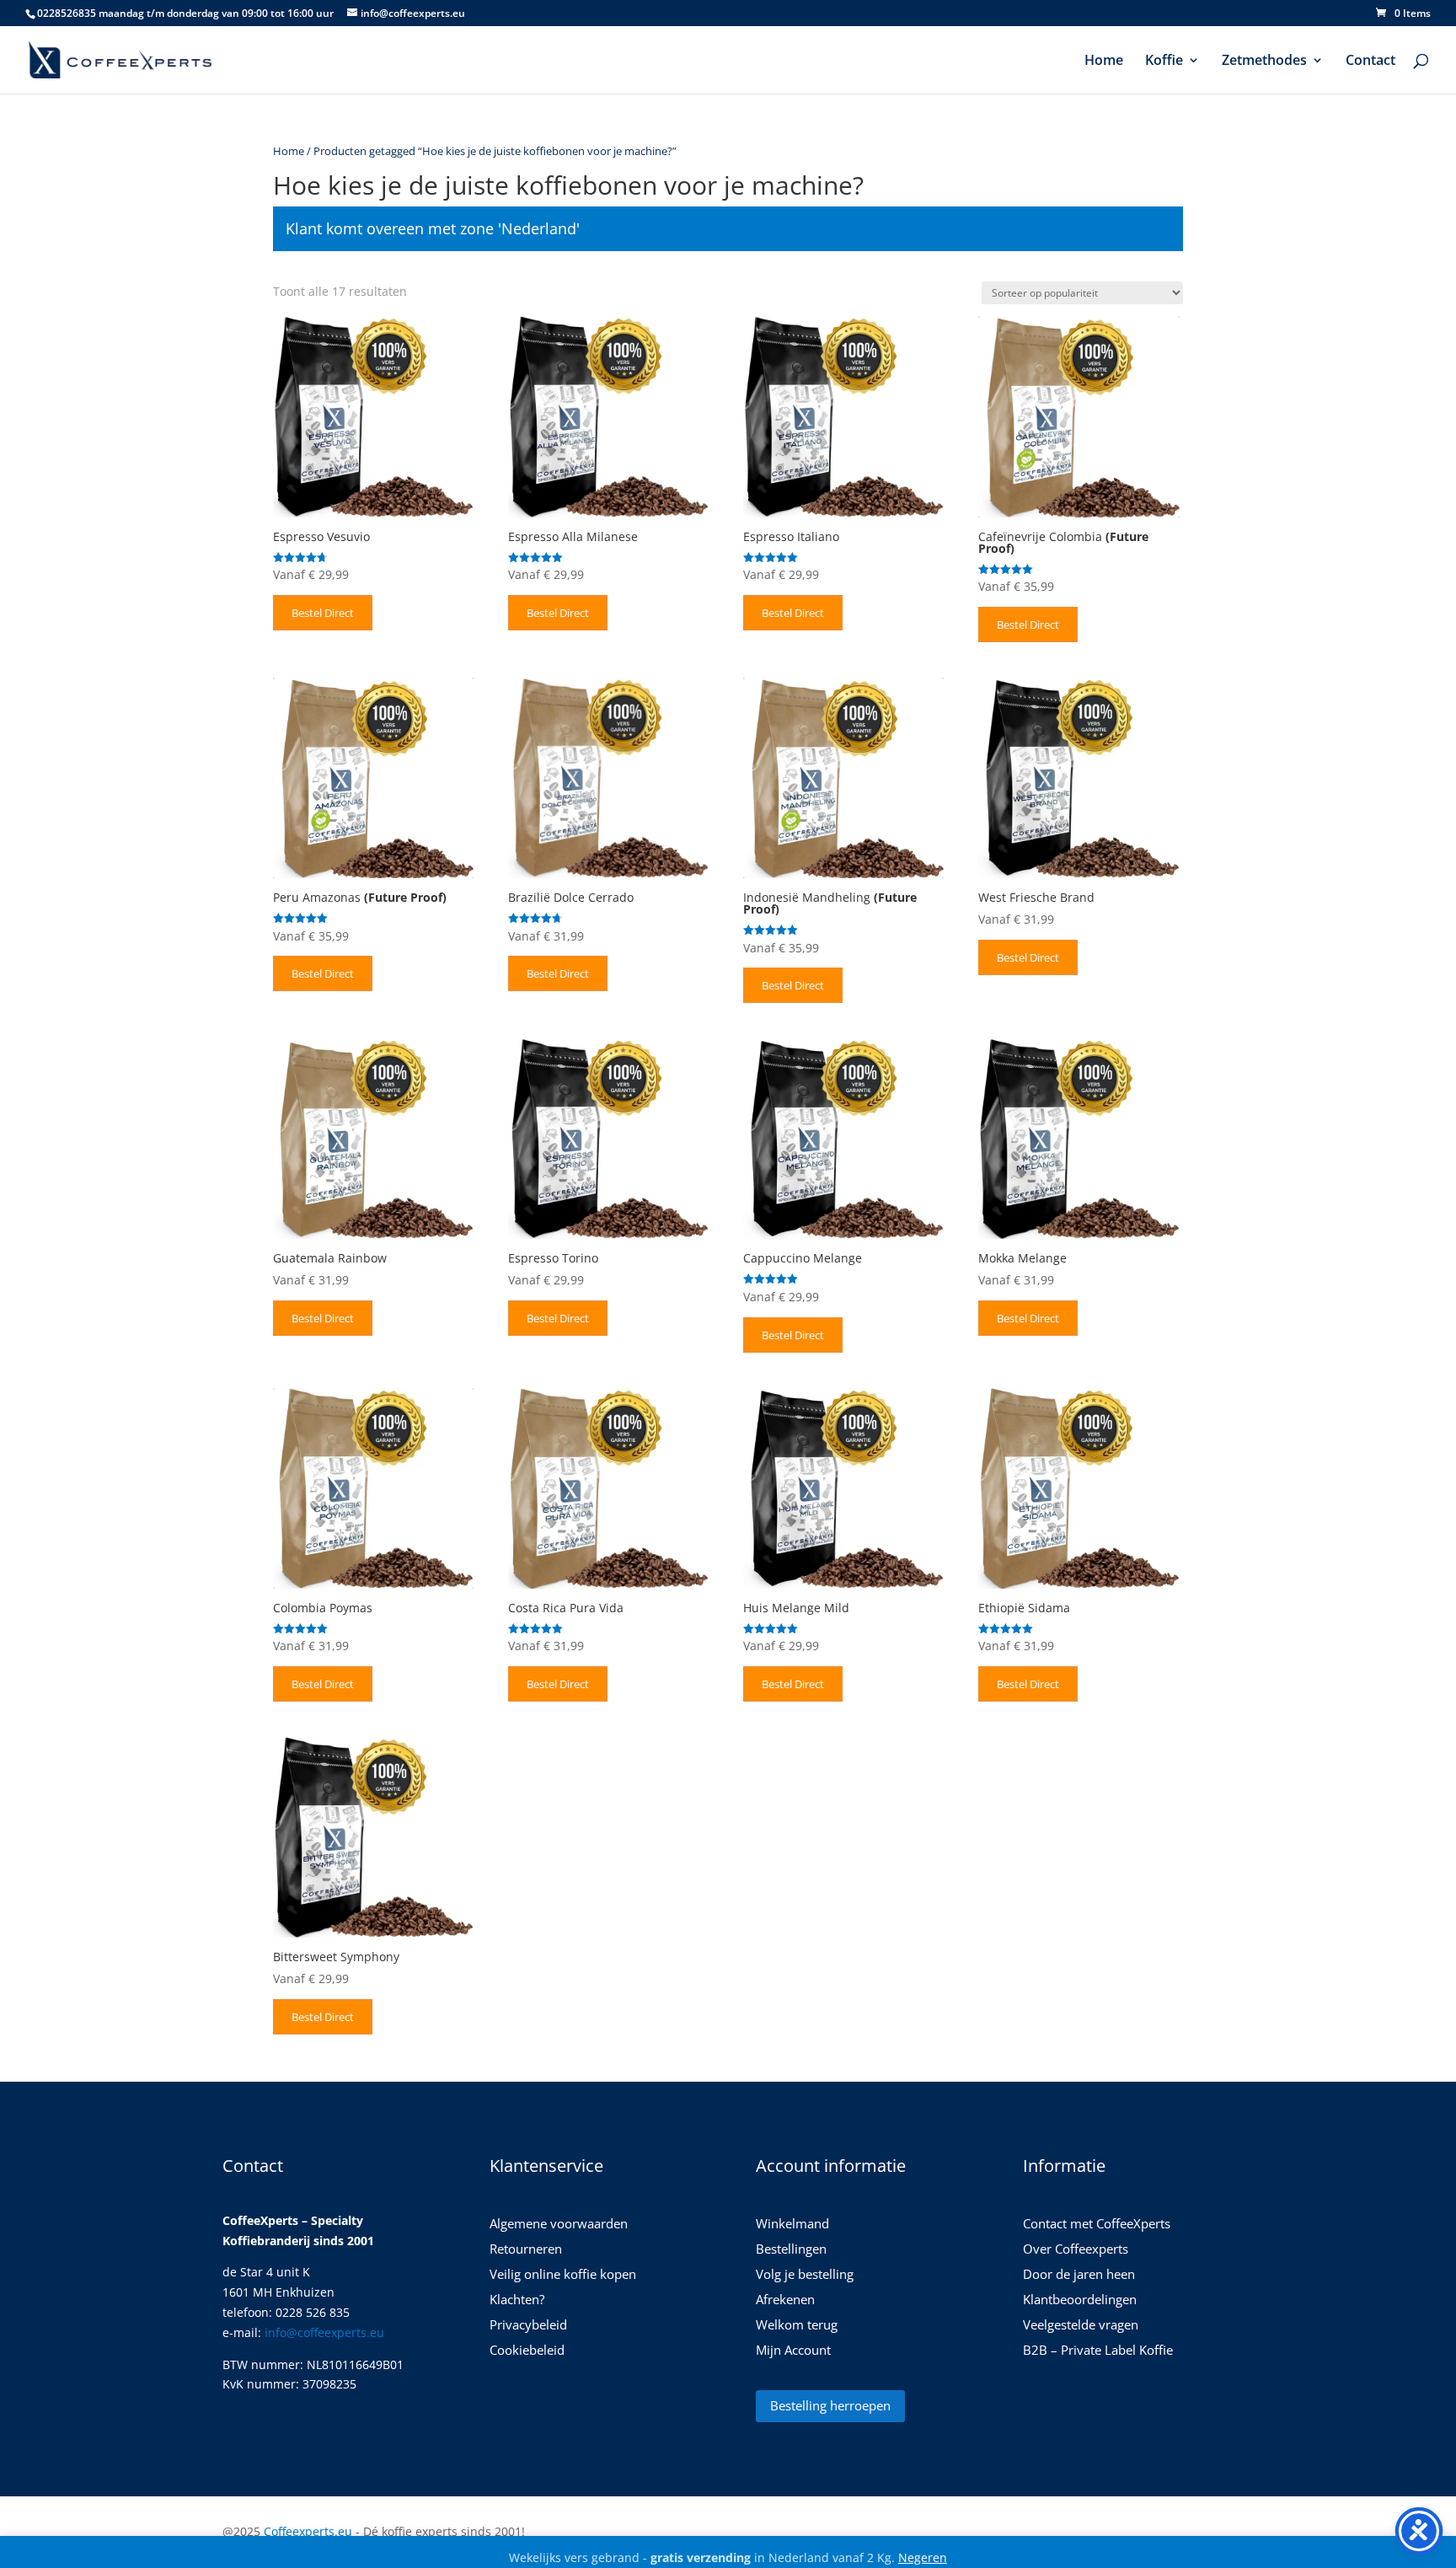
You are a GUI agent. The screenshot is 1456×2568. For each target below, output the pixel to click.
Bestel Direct (323, 613)
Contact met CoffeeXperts (1097, 2225)
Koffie (1164, 62)
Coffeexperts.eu (308, 2531)
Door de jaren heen (1079, 2275)
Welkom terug (797, 2326)
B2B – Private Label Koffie (1098, 2351)
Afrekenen (785, 2300)
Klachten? (517, 2300)
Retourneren (526, 2250)
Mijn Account (793, 2351)
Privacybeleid (528, 2326)
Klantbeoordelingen (1080, 2300)
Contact (1370, 62)
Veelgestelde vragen (1081, 2326)
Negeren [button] (923, 2557)
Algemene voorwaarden (559, 2225)
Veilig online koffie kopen (563, 2275)
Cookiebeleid (527, 2351)
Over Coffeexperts (1076, 2250)
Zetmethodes (1264, 62)
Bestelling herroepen (830, 2405)
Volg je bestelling (805, 2275)
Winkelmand (792, 2225)
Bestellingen (791, 2250)
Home (1104, 62)
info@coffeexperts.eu (324, 2332)
